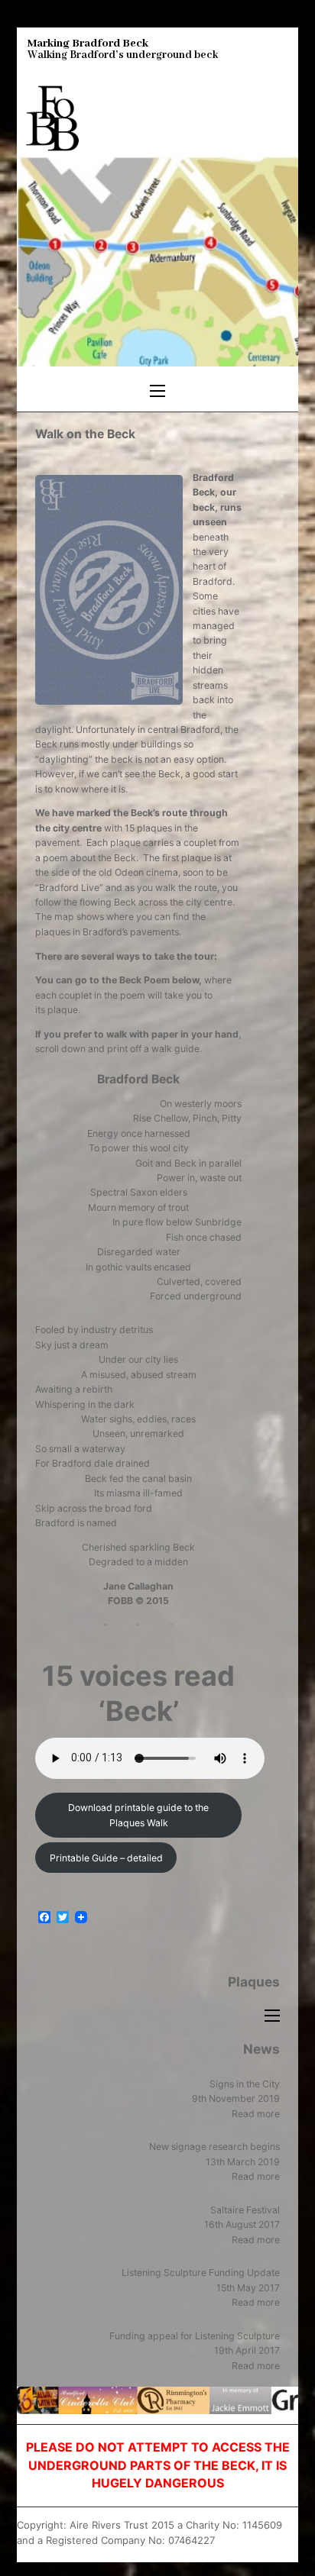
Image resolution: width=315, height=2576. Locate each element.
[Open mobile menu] (157, 391)
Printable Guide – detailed (106, 1858)
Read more (256, 2114)
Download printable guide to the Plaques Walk (138, 1815)
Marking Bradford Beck (88, 44)
